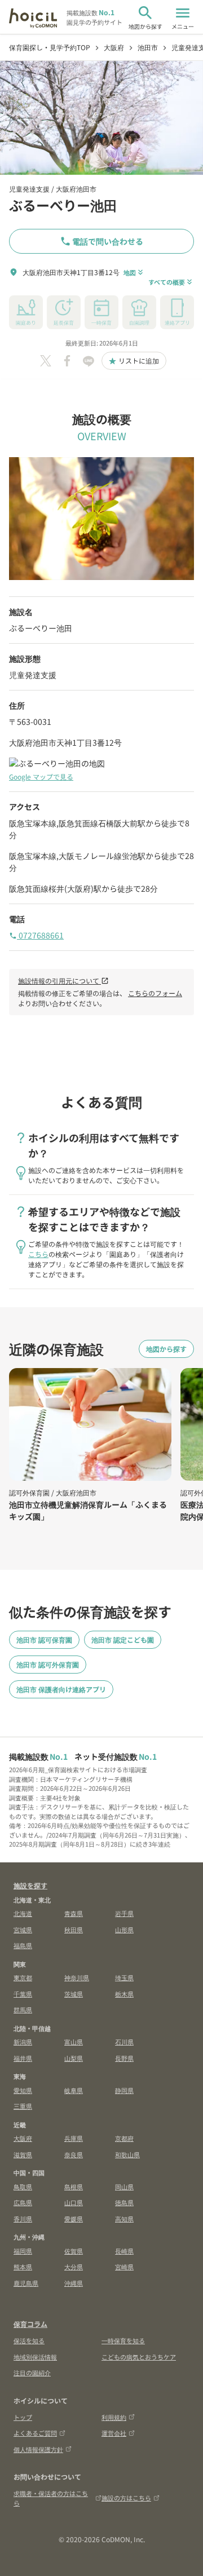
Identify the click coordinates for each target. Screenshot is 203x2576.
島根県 (74, 2186)
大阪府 (23, 2138)
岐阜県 (74, 2090)
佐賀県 (74, 2251)
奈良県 (74, 2154)
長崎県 (124, 2251)
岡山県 (124, 2186)
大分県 (74, 2267)
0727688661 (36, 935)
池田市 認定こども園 (123, 1639)
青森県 (74, 1913)
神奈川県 (77, 1977)
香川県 (23, 2219)
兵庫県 (74, 2138)
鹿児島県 (26, 2283)
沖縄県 (74, 2283)
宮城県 (23, 1929)
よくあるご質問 (35, 2433)
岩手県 (124, 1913)
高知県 (124, 2219)
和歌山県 (127, 2154)
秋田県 (74, 1929)
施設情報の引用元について (63, 981)
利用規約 (114, 2417)
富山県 (74, 2042)
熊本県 (23, 2267)
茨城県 (74, 1994)
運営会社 (114, 2433)
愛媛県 (74, 2219)
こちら (38, 1254)
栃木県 (124, 1994)
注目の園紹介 (32, 2373)
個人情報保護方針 (38, 2449)
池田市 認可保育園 (44, 1639)
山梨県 (74, 2058)
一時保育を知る (123, 2340)
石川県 (124, 2042)
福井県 (23, 2058)
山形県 (124, 1929)
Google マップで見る (41, 776)
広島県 (23, 2202)
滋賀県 (23, 2154)
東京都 (23, 1977)
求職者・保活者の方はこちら (51, 2498)
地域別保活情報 (35, 2357)
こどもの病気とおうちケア (139, 2357)
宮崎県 (124, 2267)
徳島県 (124, 2202)
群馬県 (23, 2010)
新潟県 (23, 2042)
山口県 (74, 2202)
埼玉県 (124, 1977)
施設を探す (30, 1885)
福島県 (23, 1945)
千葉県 (23, 1994)
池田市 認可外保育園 (48, 1664)
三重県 (23, 2106)
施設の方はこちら (126, 2498)
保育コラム (30, 2324)
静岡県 (124, 2090)
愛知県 (23, 2090)
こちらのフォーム (155, 993)
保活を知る (29, 2340)
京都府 (124, 2138)
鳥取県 (23, 2186)
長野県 (124, 2058)
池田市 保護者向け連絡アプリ (61, 1689)
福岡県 (23, 2251)
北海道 (23, 1913)
